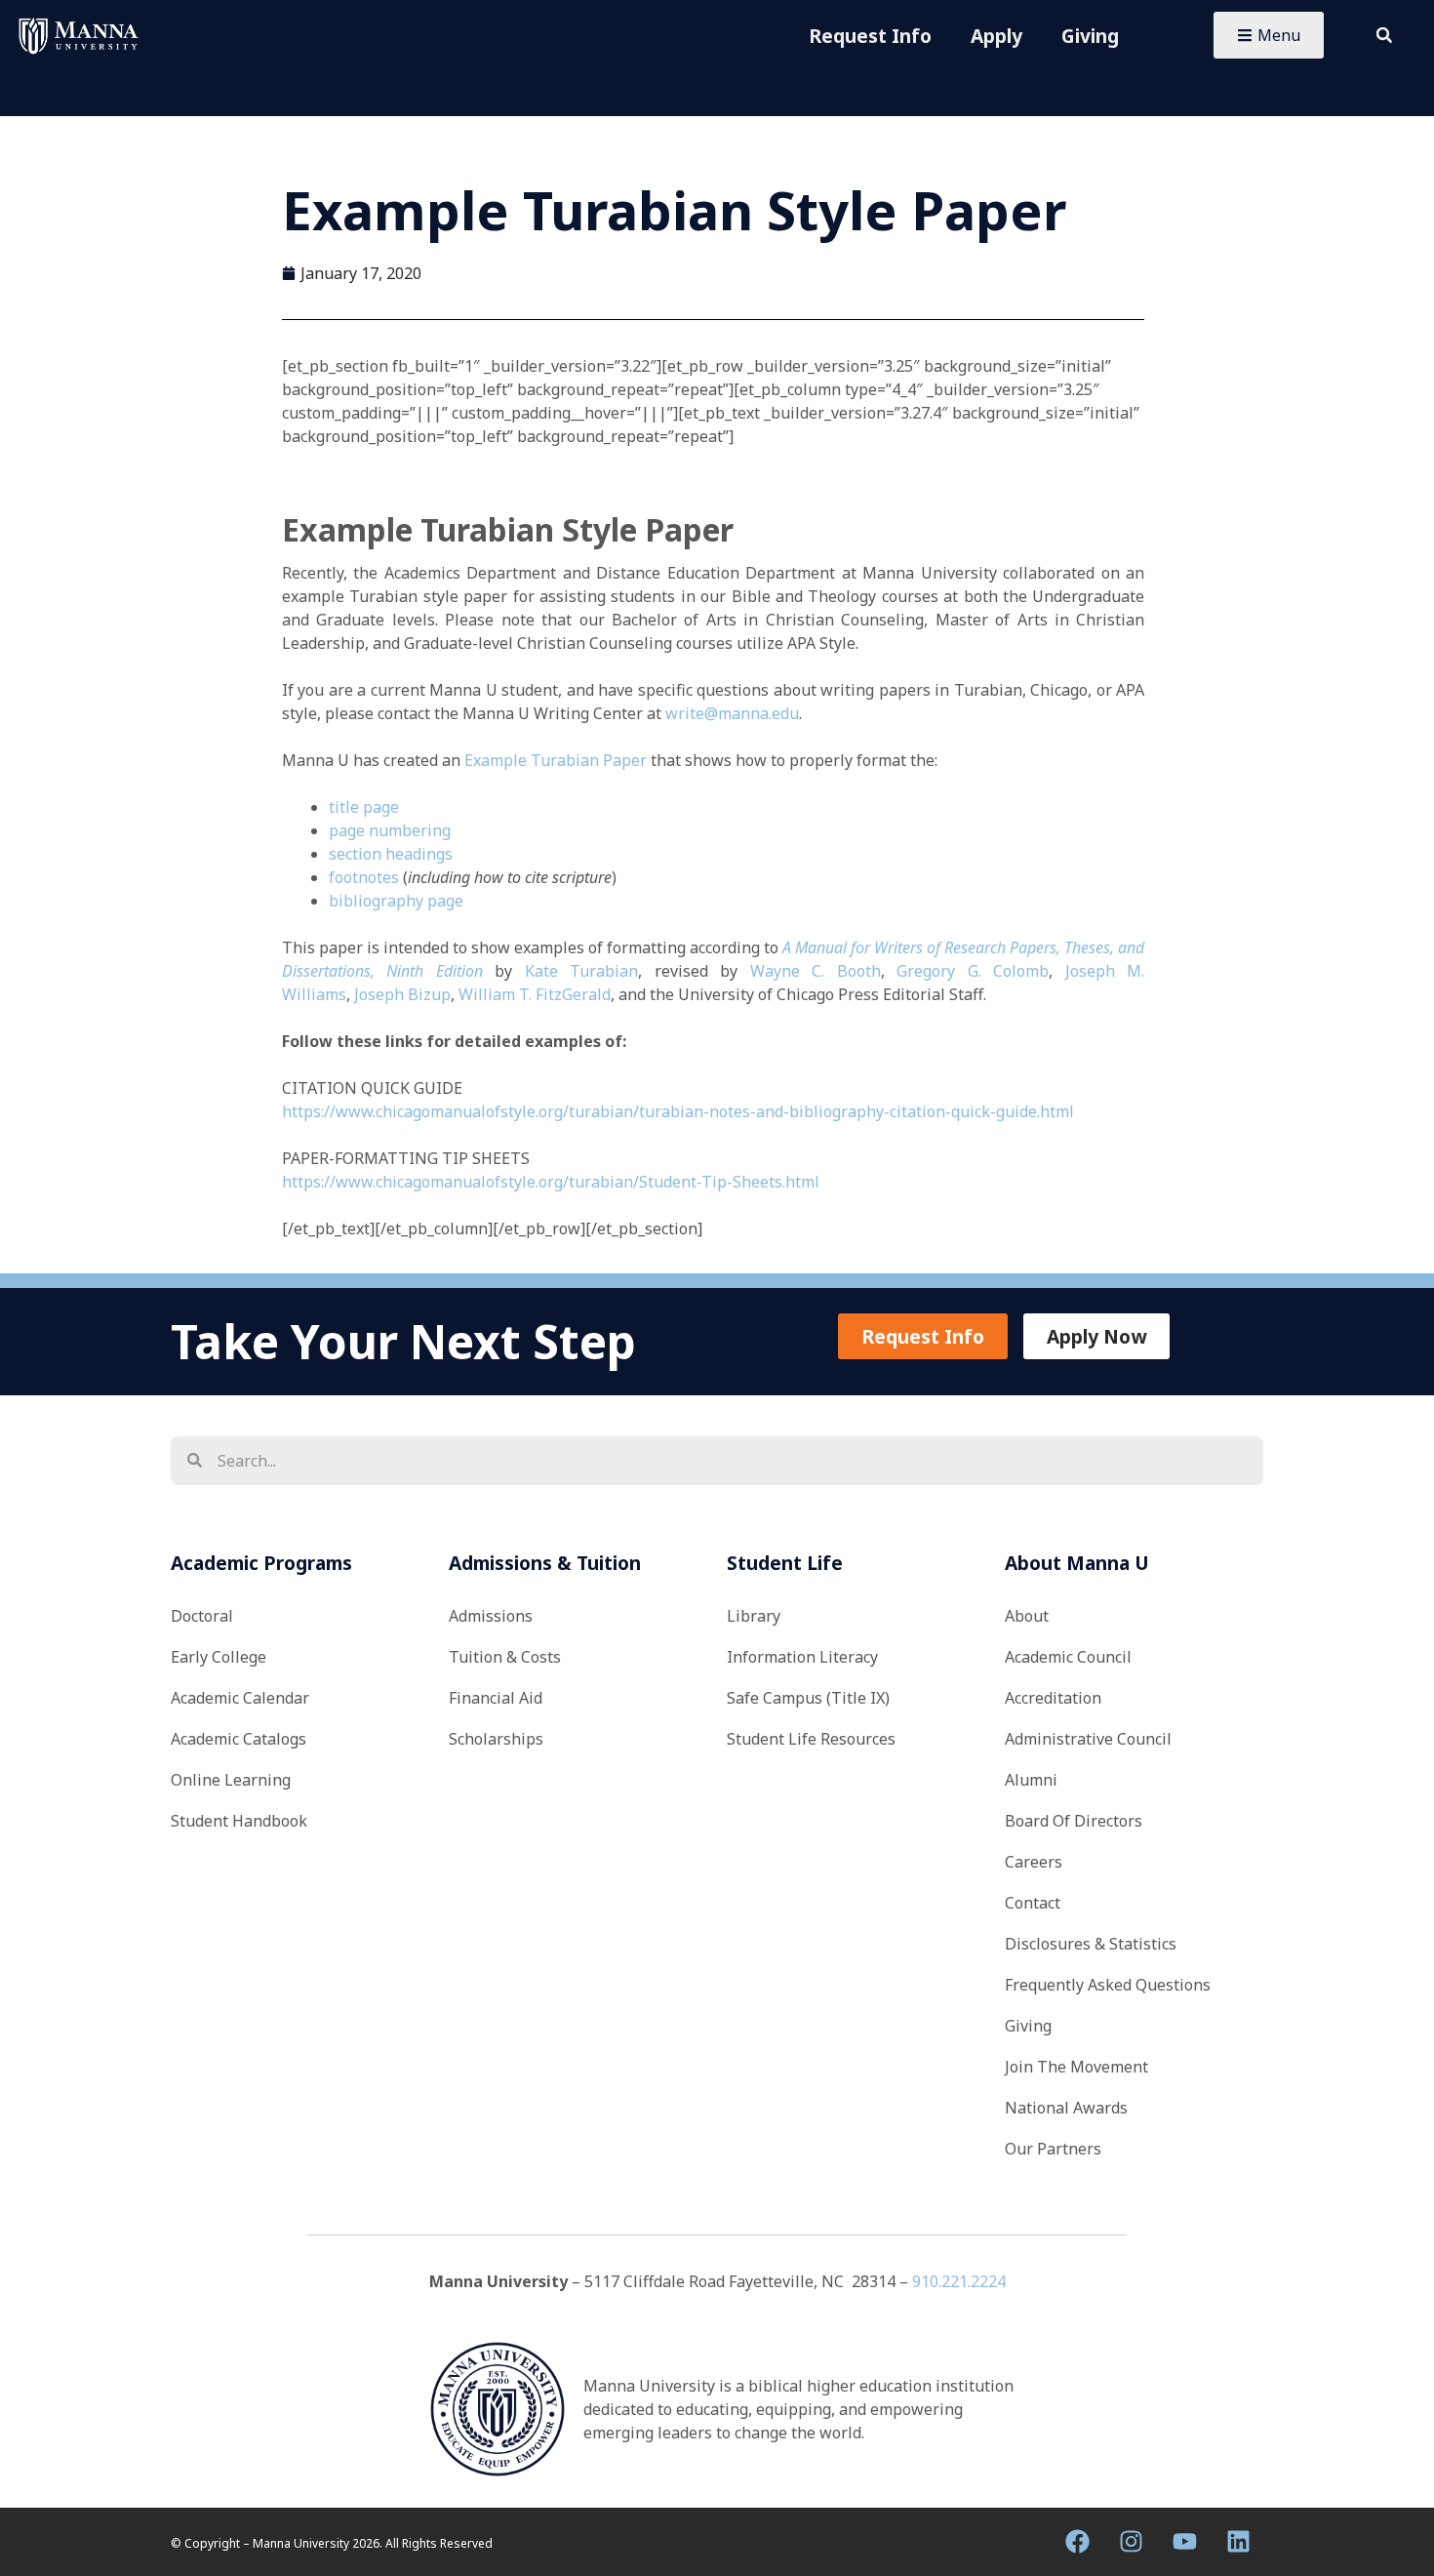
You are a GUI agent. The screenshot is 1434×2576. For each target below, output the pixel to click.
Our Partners (1053, 2149)
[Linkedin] (1239, 2542)
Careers (1034, 1862)
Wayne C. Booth (816, 971)
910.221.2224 (959, 2281)
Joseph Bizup (402, 994)
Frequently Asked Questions (1108, 1985)
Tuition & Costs (505, 1657)
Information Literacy (802, 1657)
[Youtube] (1185, 2542)
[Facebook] (1078, 2542)
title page (364, 807)
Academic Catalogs (239, 1739)
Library (754, 1616)
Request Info (870, 36)
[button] (1384, 36)
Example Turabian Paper (556, 760)
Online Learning (231, 1780)
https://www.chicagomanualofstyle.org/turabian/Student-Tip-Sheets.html (551, 1182)
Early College (219, 1657)
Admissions (491, 1616)
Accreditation (1053, 1698)
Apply (996, 36)
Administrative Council (1088, 1739)
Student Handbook (239, 1821)
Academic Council (1068, 1657)
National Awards (1066, 2108)
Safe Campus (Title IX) (808, 1698)
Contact (1033, 1903)
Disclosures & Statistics (1091, 1944)
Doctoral (202, 1616)
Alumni (1031, 1780)
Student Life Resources (811, 1739)
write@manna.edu (732, 713)
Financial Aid (496, 1698)
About (1027, 1616)
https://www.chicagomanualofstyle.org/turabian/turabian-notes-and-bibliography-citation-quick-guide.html (678, 1111)
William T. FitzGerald (535, 994)
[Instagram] (1132, 2542)
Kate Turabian (582, 971)
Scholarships (496, 1739)
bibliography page (396, 901)
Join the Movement (1076, 2067)
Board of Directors (1074, 1821)
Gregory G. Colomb (973, 971)
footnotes (364, 877)
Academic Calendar (240, 1698)
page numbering (390, 830)
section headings (391, 854)
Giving (1090, 36)
